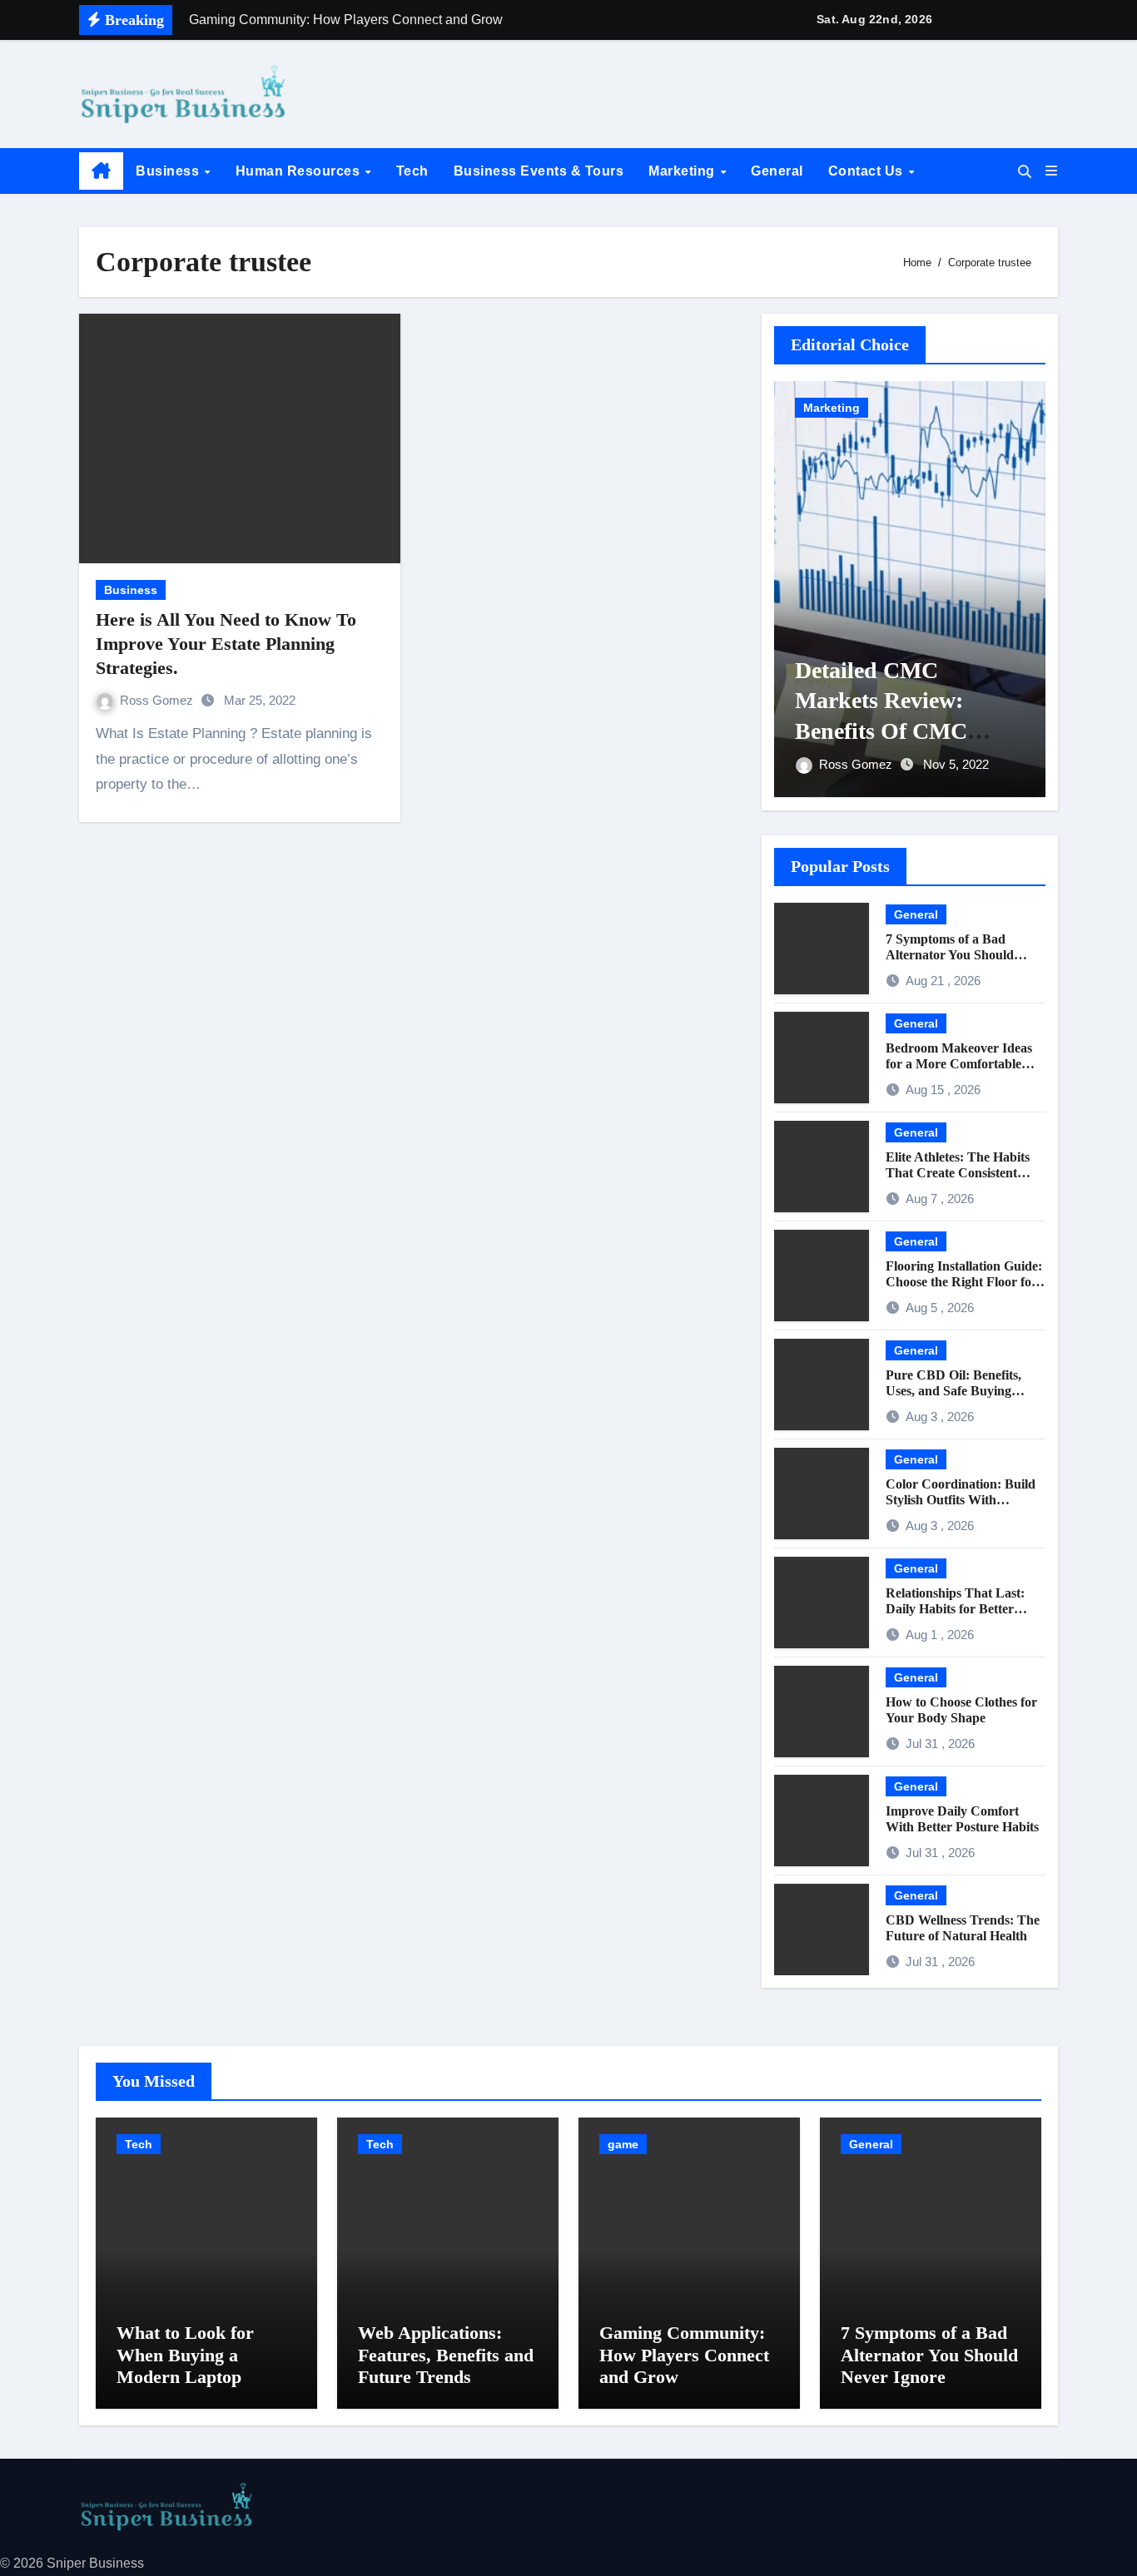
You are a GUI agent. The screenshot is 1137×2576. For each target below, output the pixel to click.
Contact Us (868, 171)
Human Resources (300, 171)
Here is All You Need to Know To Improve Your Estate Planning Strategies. (226, 643)
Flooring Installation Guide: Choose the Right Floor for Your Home (964, 1282)
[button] (1051, 171)
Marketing (683, 171)
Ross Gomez (158, 700)
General (777, 171)
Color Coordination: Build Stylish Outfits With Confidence (961, 1500)
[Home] (101, 171)
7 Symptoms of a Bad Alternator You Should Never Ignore (950, 955)
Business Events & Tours (539, 171)
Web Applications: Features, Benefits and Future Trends (446, 2355)
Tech (412, 171)
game (623, 2144)
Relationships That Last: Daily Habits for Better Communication (955, 1609)
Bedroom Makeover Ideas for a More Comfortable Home (959, 1064)
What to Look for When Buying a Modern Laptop (185, 2355)
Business (169, 171)
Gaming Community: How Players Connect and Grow (684, 2355)
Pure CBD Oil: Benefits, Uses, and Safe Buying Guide (953, 1391)
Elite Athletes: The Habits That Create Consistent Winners (958, 1173)
